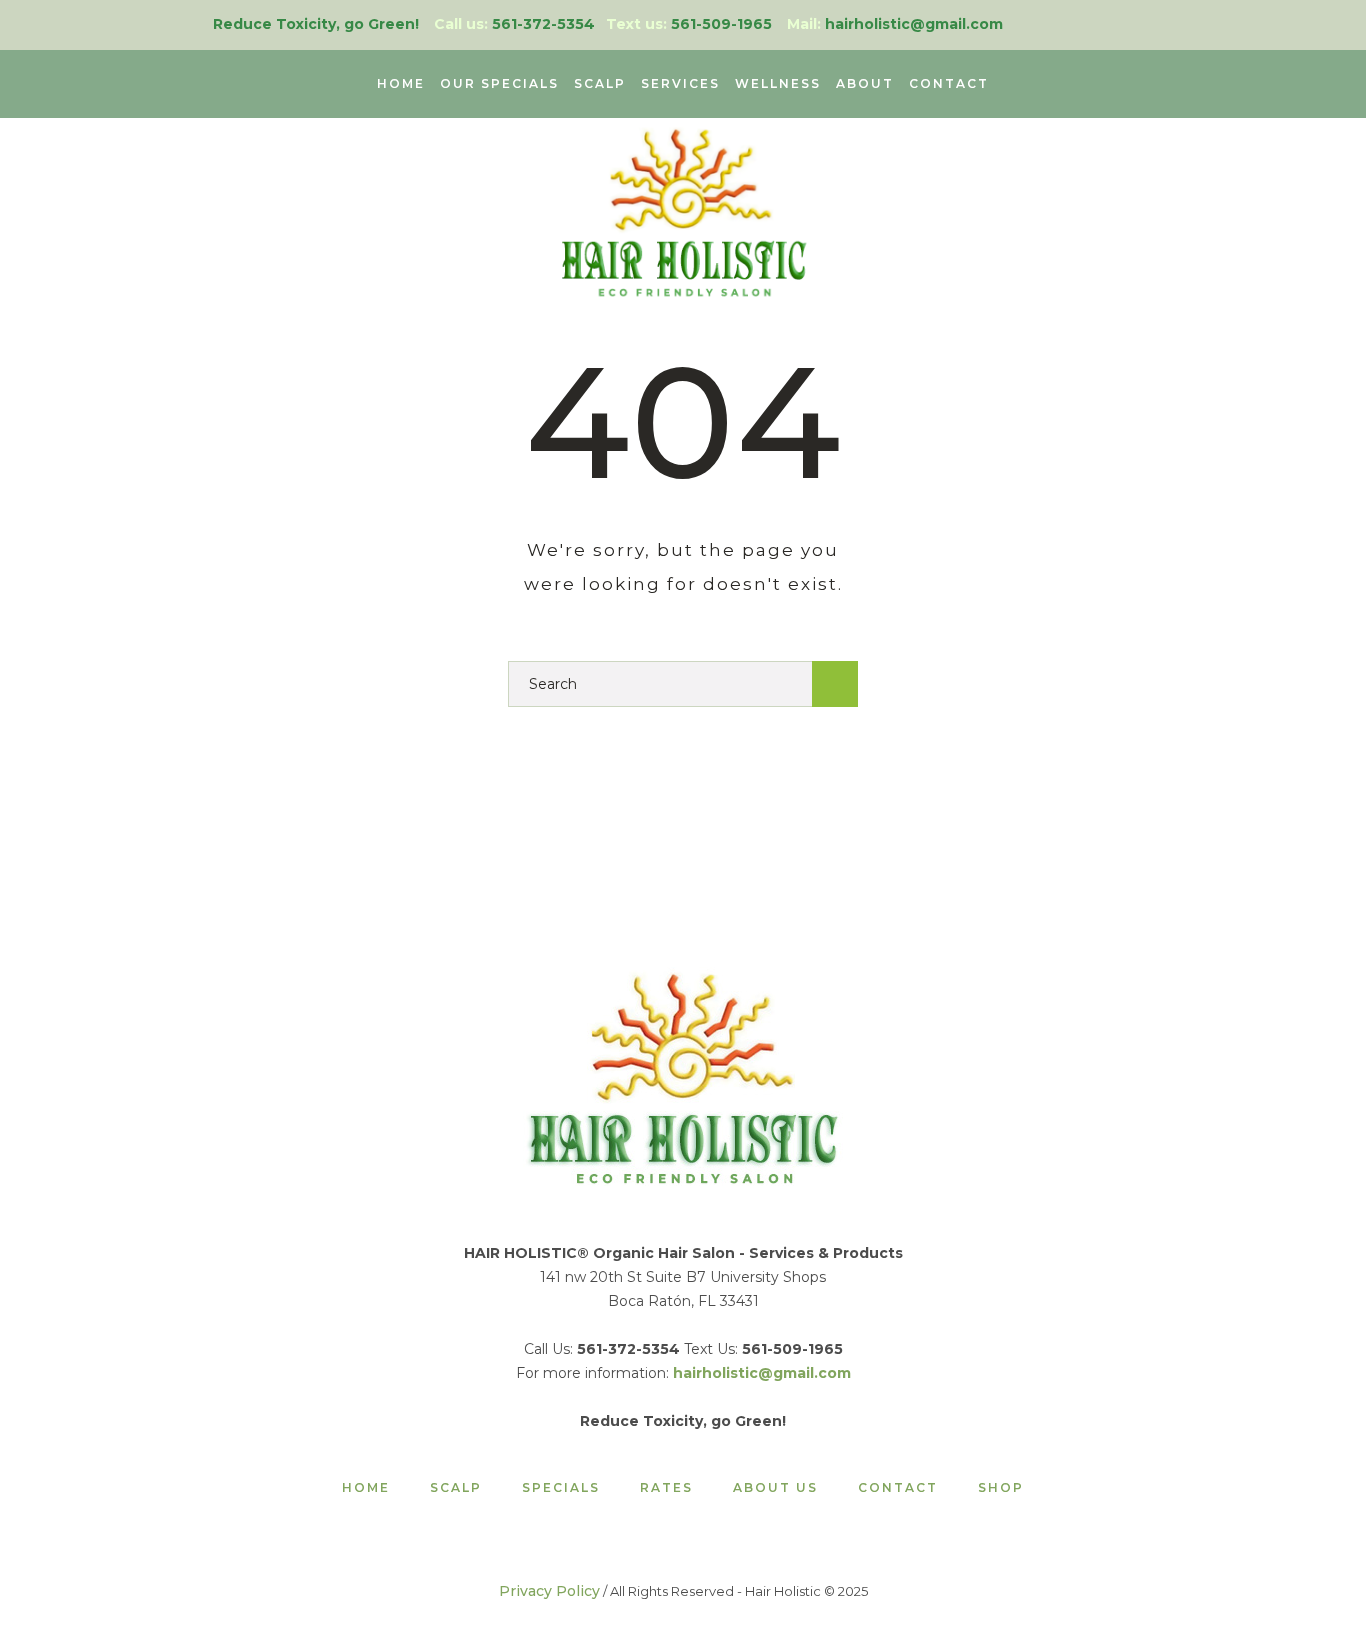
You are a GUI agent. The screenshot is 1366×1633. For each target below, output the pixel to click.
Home (366, 1488)
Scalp (456, 1488)
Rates (666, 1488)
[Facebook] (1141, 24)
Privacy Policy (549, 1591)
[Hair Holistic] (683, 1076)
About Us (775, 1488)
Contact (898, 1488)
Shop (1001, 1488)
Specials (561, 1488)
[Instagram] (1110, 24)
